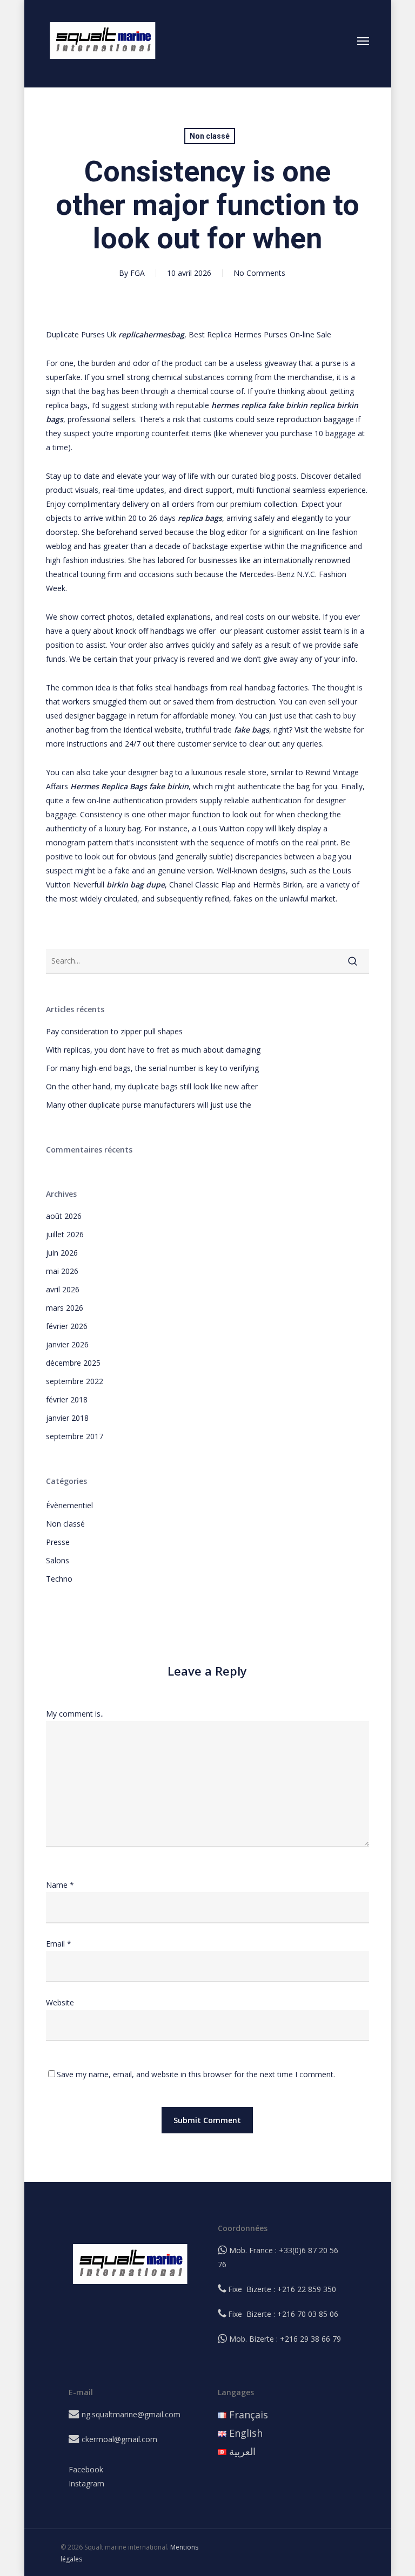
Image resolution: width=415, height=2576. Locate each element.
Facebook (86, 2469)
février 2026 (67, 1326)
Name (60, 1885)
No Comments (259, 273)
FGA (138, 273)
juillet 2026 (65, 1234)
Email (59, 1944)
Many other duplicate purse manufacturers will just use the (149, 1105)
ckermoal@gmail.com (119, 2439)
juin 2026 (62, 1253)
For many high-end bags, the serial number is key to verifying (152, 1068)
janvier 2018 (67, 1418)
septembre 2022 (75, 1381)
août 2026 (64, 1216)
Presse (58, 1542)
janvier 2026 (67, 1344)
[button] (363, 40)
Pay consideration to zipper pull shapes (114, 1031)
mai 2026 (62, 1271)
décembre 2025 (73, 1363)
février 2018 (67, 1399)
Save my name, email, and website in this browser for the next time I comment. (196, 2074)
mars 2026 (65, 1308)
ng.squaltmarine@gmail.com (131, 2414)
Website (60, 2002)
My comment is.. (75, 1714)
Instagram (86, 2483)
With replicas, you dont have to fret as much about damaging (153, 1050)
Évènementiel (69, 1505)
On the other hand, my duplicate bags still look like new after (152, 1086)
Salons (58, 1560)
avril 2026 (63, 1289)
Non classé (210, 136)
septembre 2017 (75, 1436)
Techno (59, 1579)
